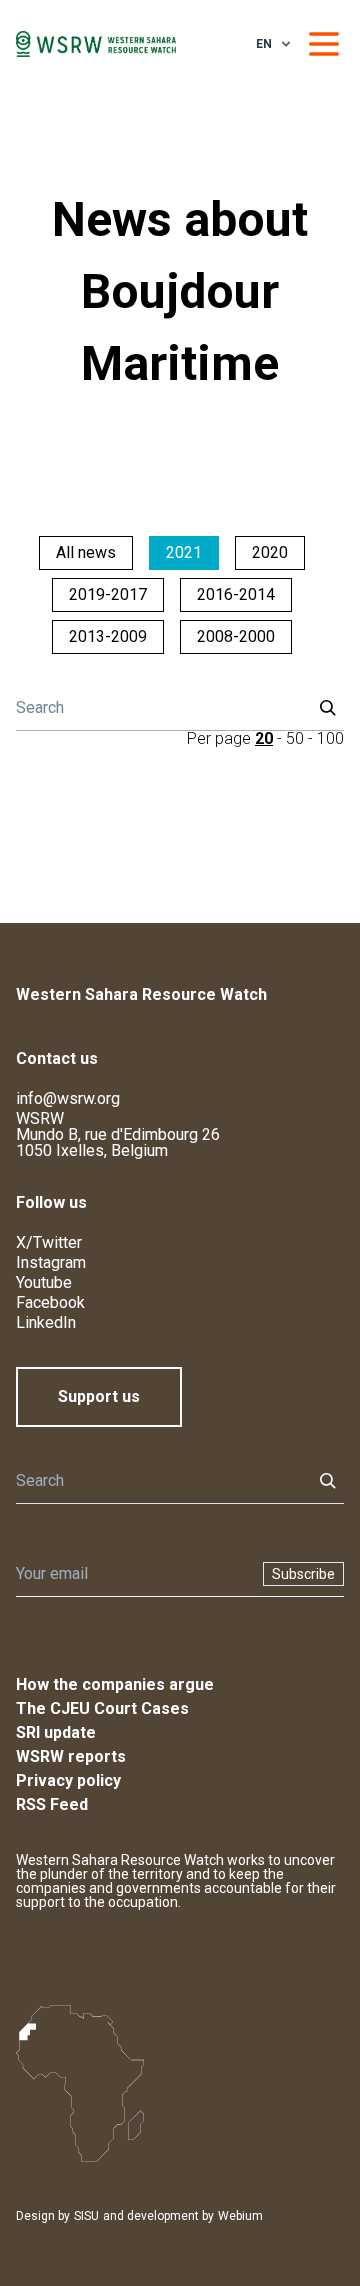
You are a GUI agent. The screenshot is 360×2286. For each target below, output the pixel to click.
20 (264, 738)
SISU (86, 2216)
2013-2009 (108, 636)
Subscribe (303, 1574)
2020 (270, 552)
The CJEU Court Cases (102, 1708)
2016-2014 (236, 594)
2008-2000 (236, 636)
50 (295, 738)
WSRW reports (71, 1756)
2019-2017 (108, 594)
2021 (184, 552)
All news (86, 552)
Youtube (44, 1282)
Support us (99, 1396)
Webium (240, 2216)
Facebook (50, 1302)
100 (330, 738)
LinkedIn (46, 1322)
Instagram (51, 1262)
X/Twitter (49, 1242)
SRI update (56, 1732)
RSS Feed (52, 1804)
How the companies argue (115, 1684)
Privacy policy (68, 1780)
